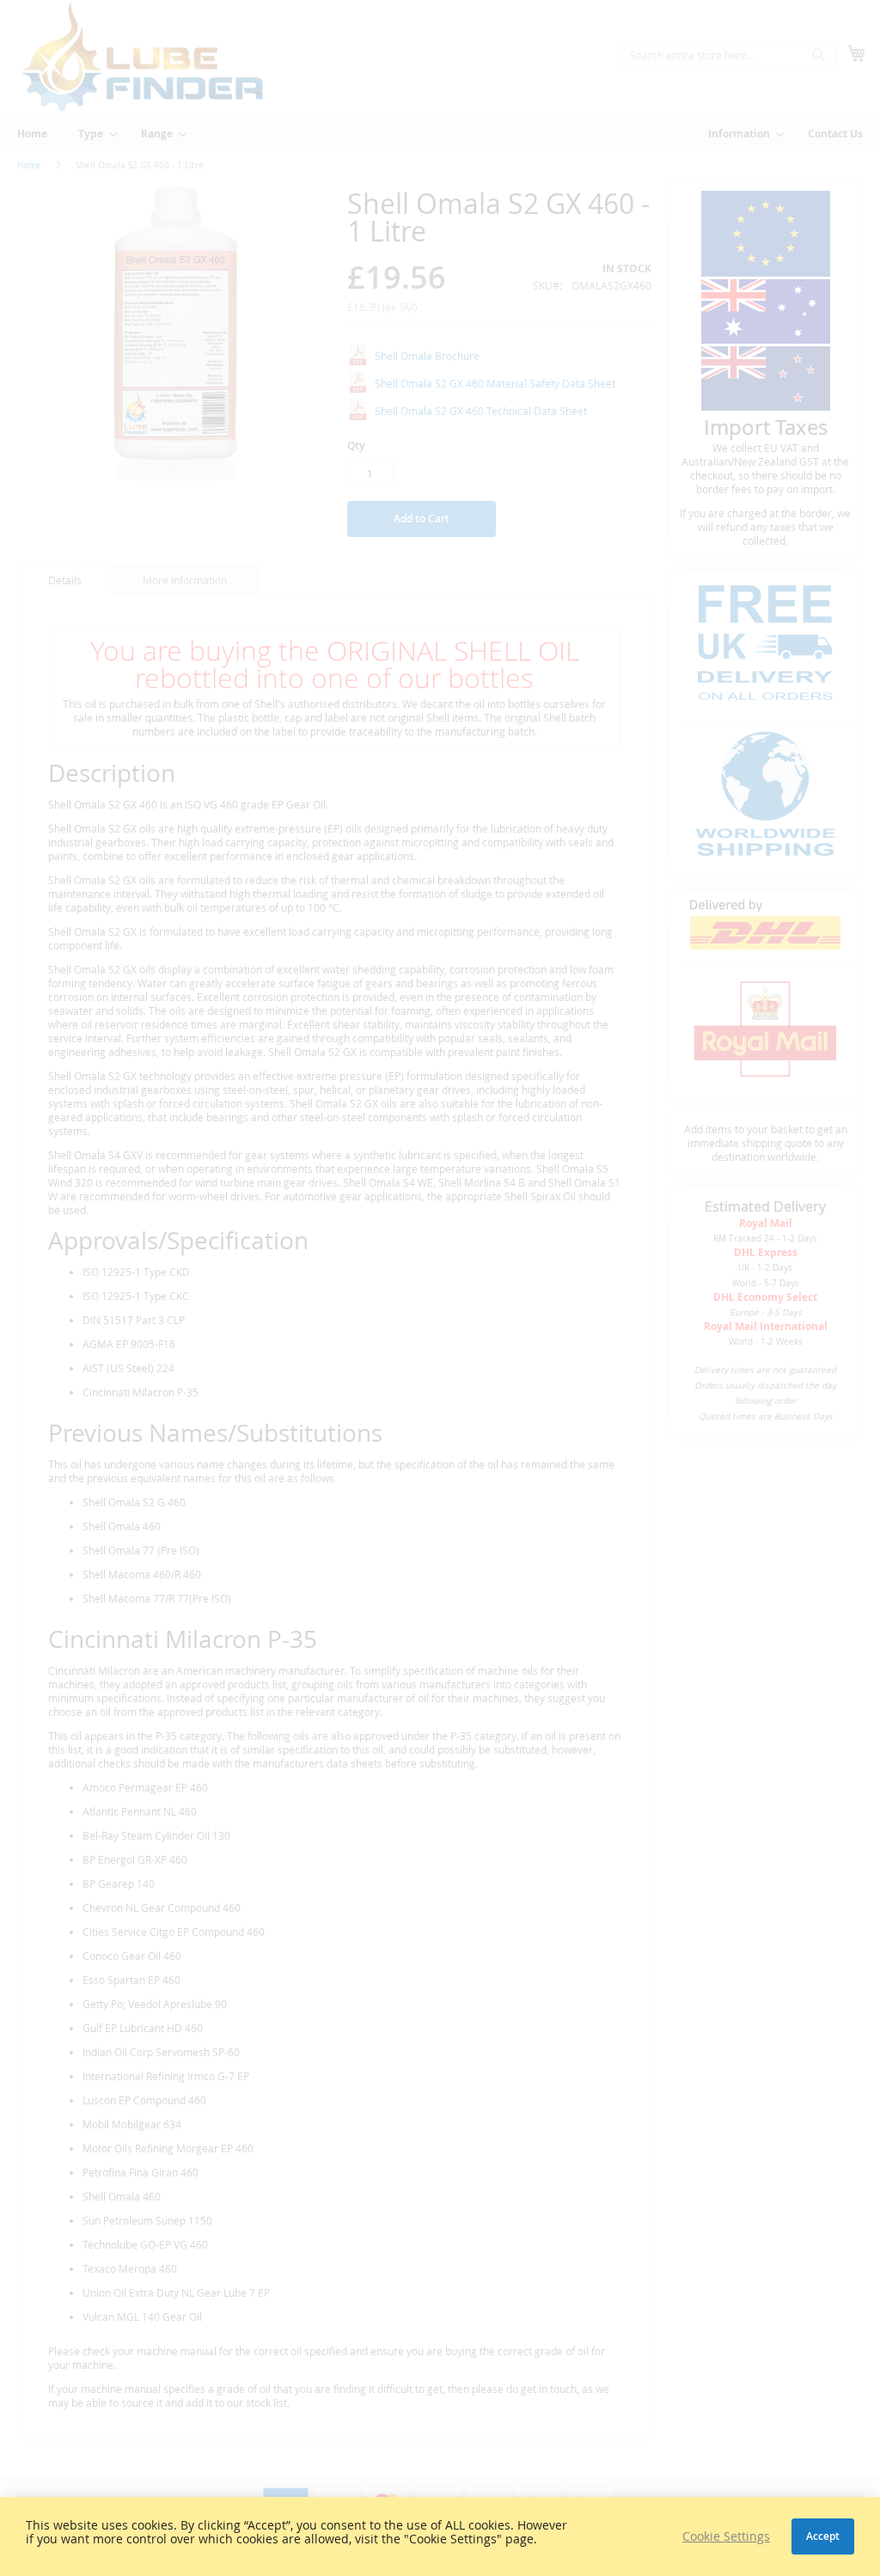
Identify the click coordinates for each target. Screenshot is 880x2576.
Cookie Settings (726, 2536)
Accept (823, 2536)
